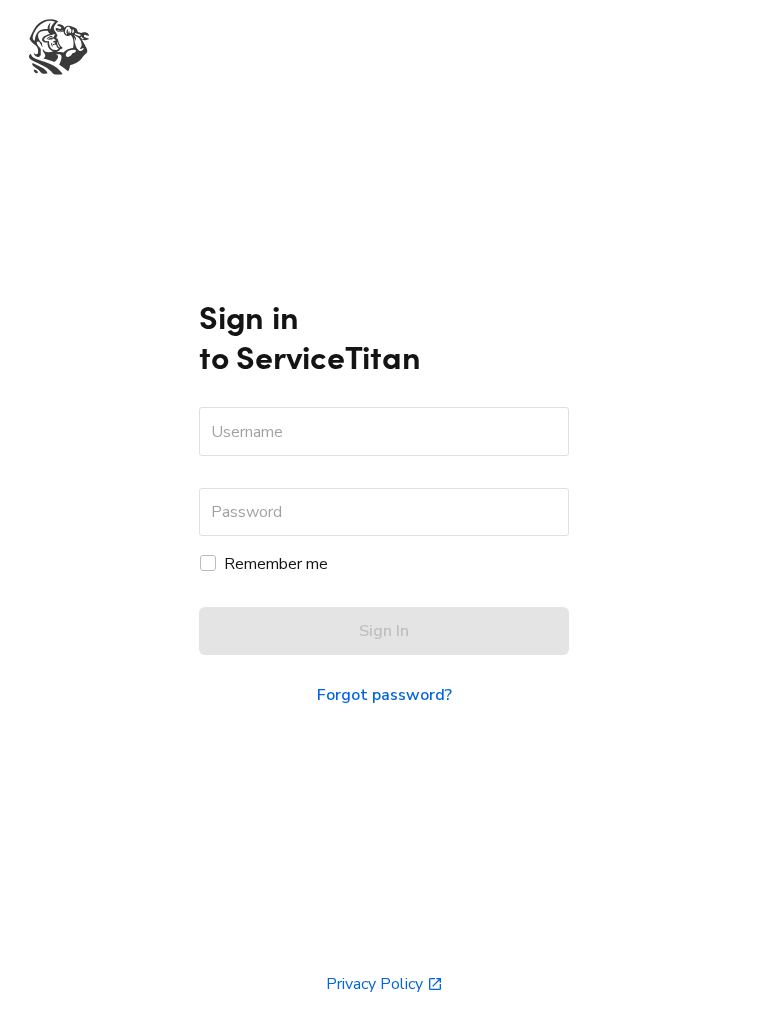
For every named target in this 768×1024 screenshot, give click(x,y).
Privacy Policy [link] (374, 984)
